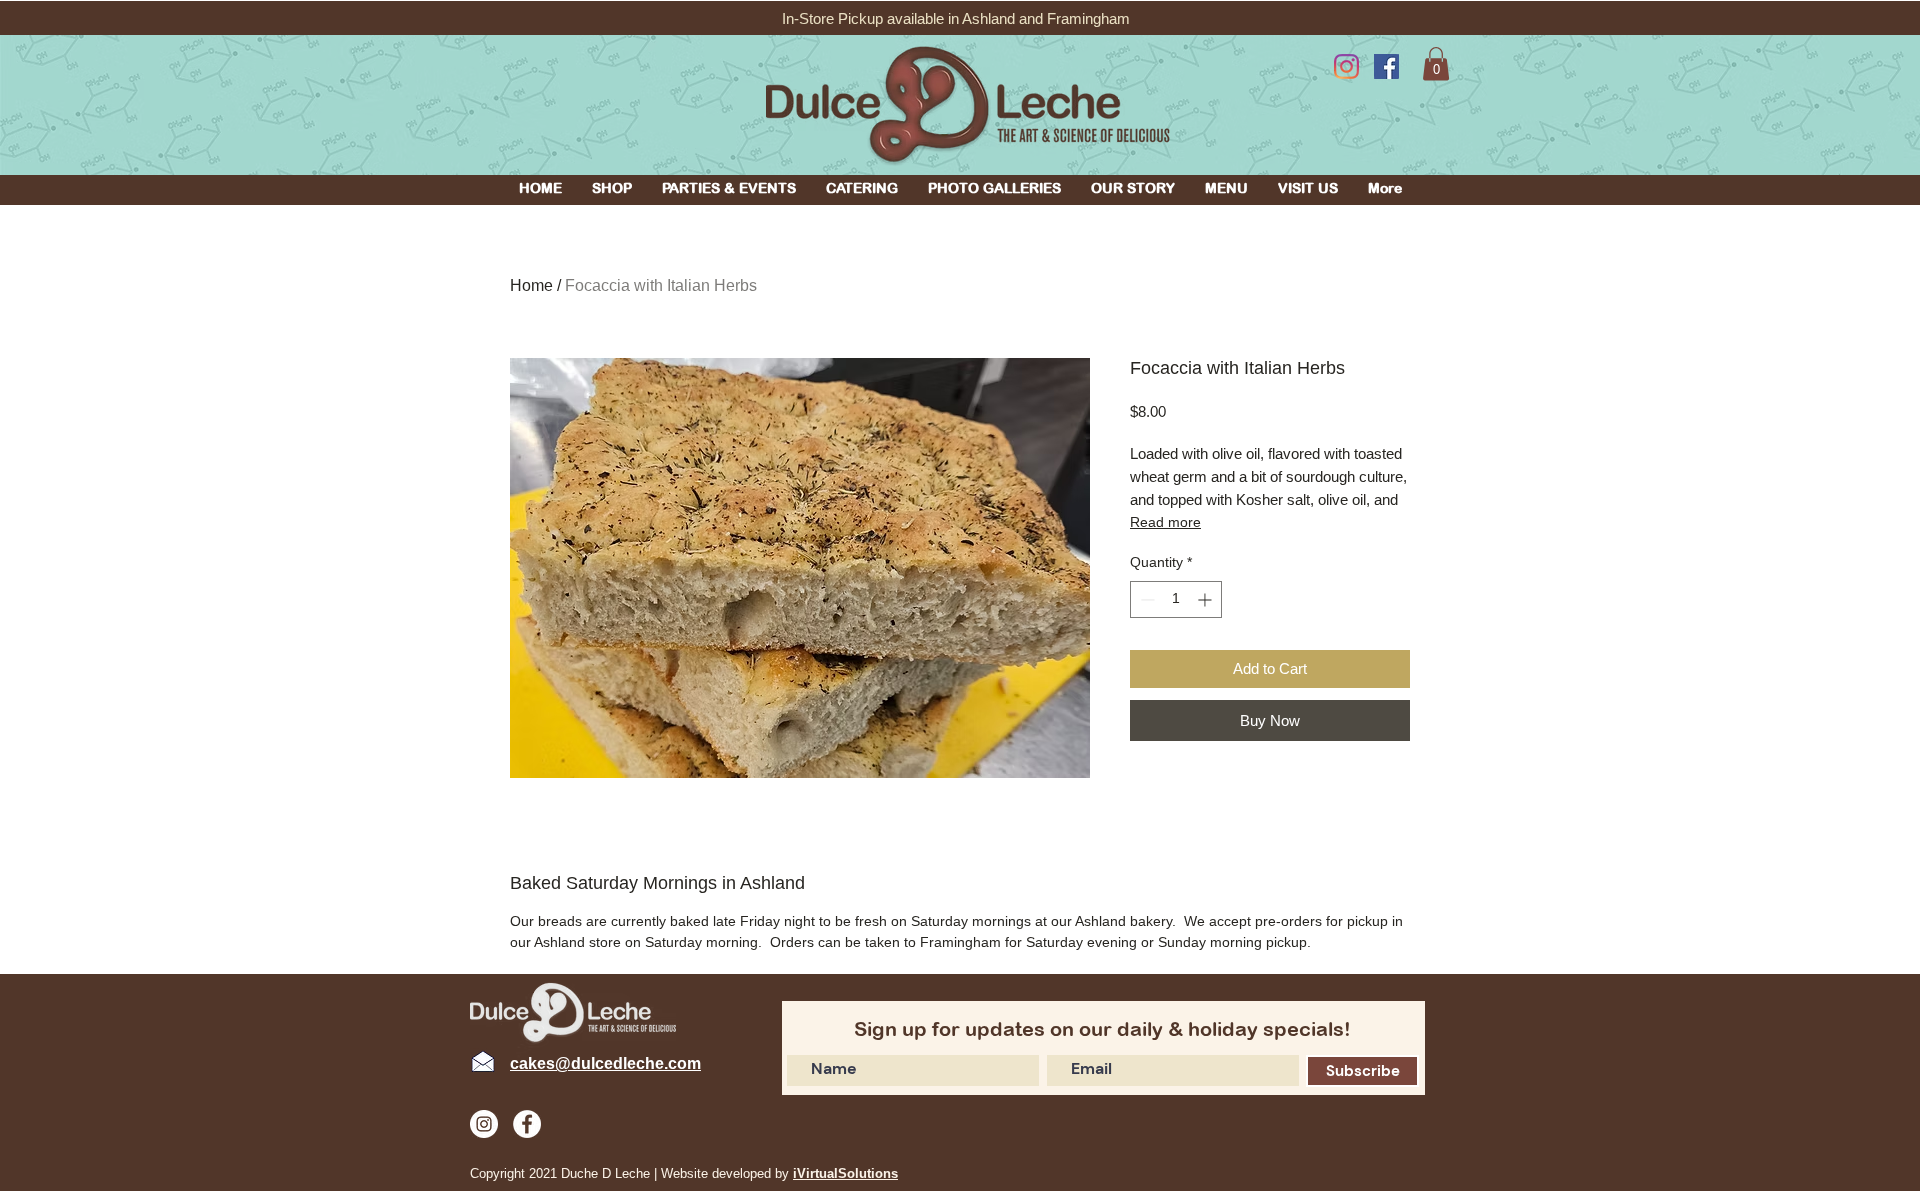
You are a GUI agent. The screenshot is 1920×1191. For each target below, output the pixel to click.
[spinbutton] (1176, 599)
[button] (612, 188)
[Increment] (1206, 599)
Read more (1165, 522)
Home (531, 285)
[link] (1436, 63)
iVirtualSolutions (845, 1173)
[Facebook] (1386, 66)
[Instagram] (1346, 66)
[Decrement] (1145, 599)
